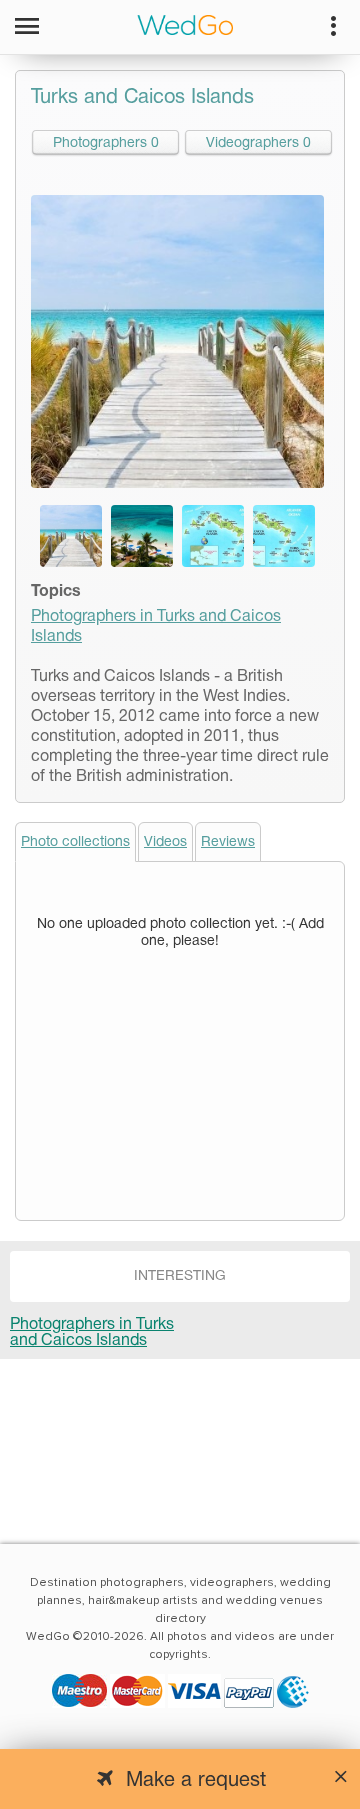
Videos (165, 842)
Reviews (228, 842)
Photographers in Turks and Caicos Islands (92, 1333)
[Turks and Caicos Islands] (71, 536)
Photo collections (75, 842)
